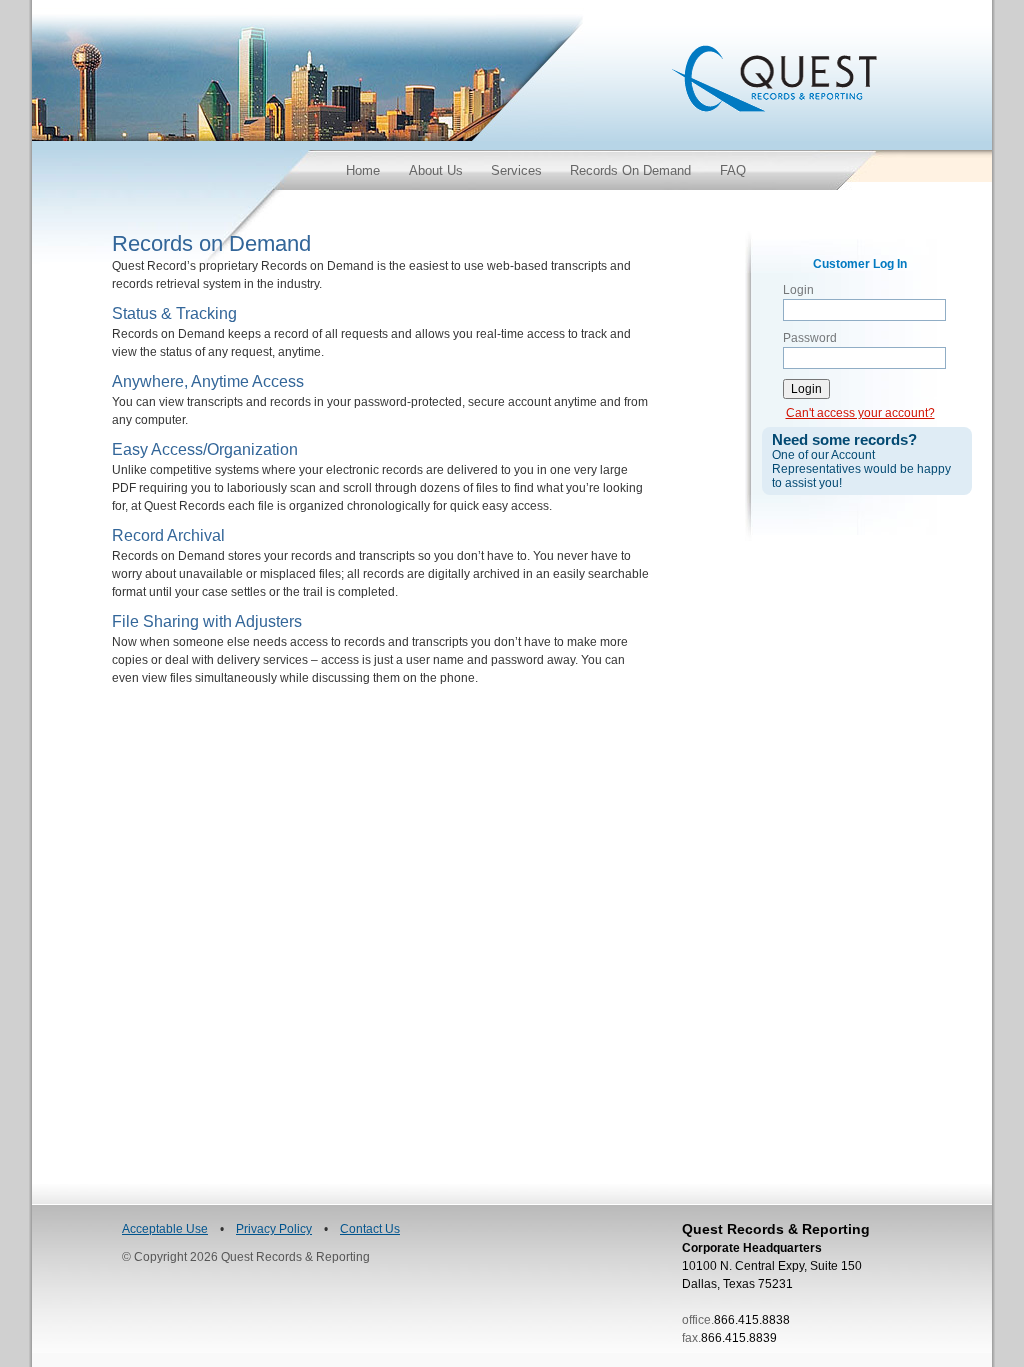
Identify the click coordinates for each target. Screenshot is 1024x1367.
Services (516, 170)
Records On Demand (630, 170)
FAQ (733, 170)
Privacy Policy (274, 1229)
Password (810, 338)
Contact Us (370, 1229)
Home (363, 170)
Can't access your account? (860, 413)
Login (798, 290)
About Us (436, 170)
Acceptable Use (165, 1229)
